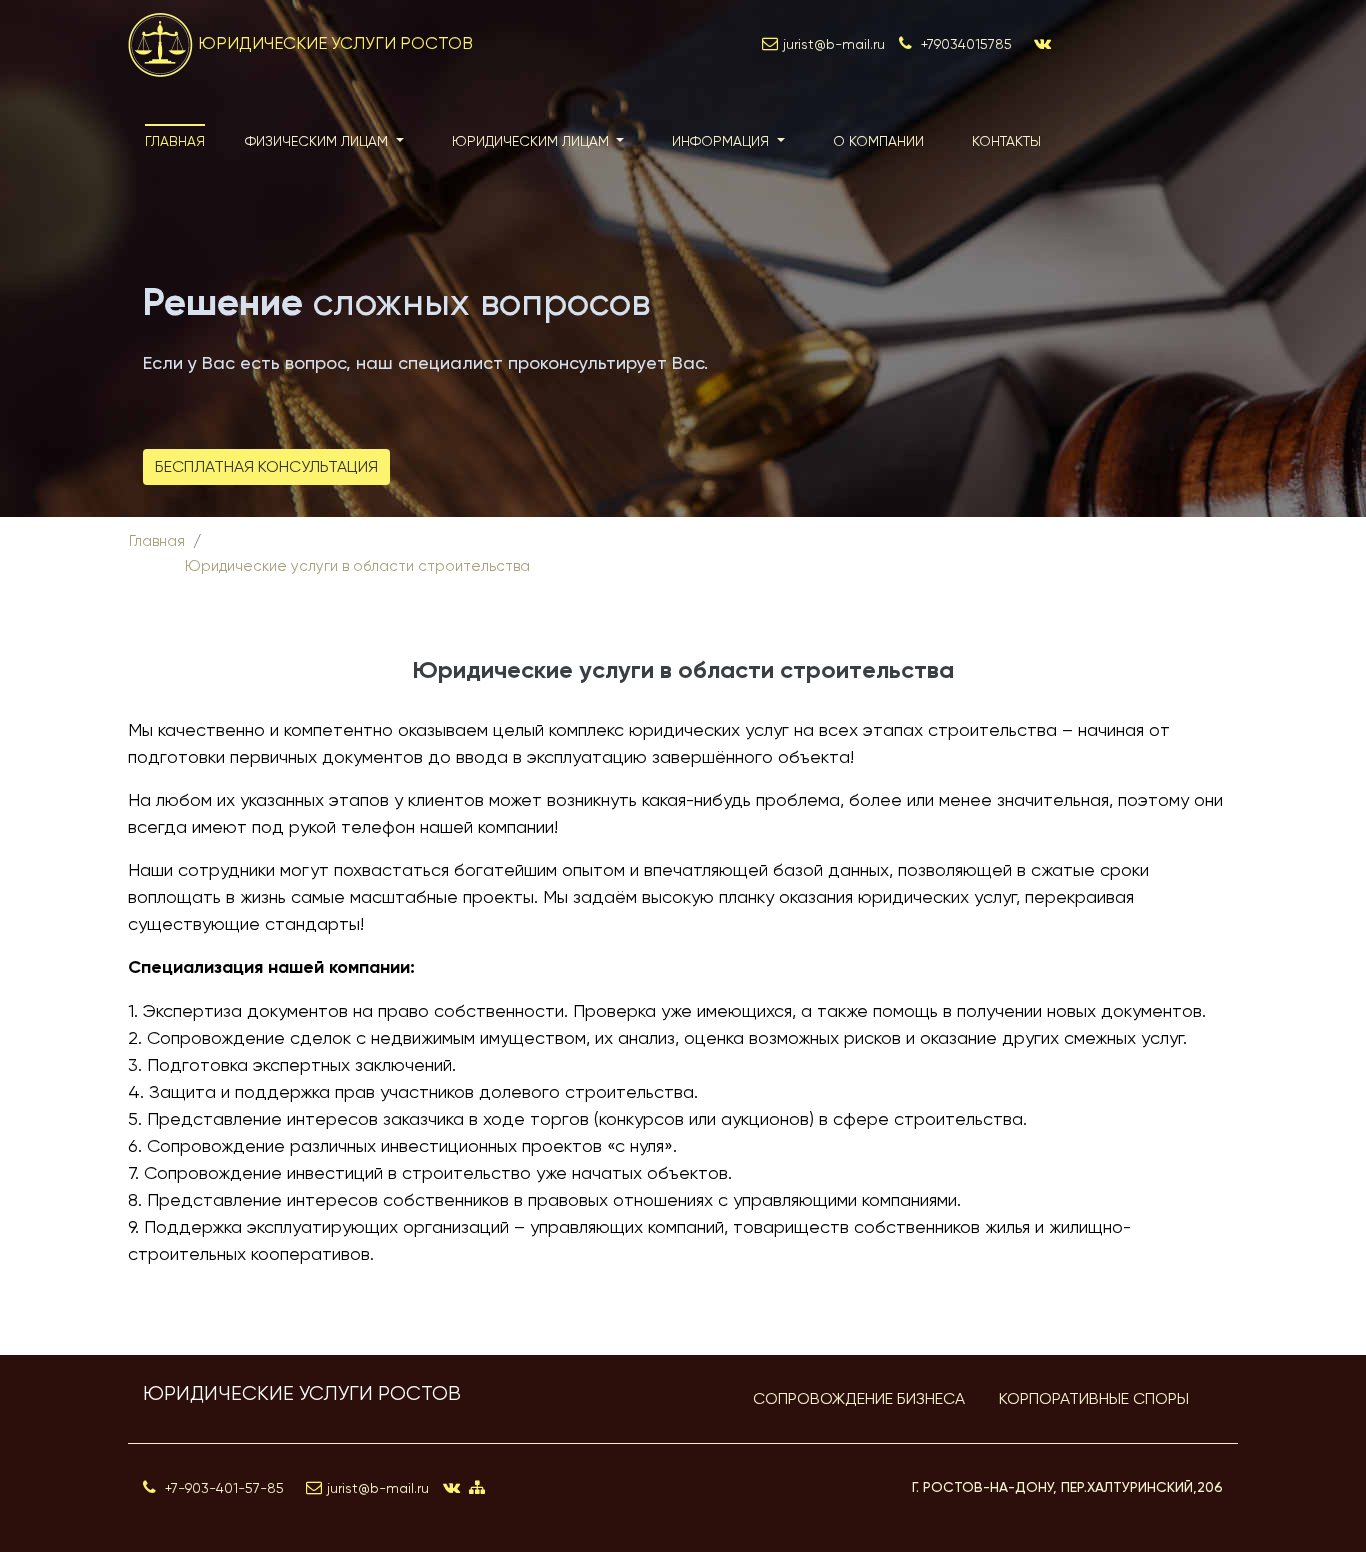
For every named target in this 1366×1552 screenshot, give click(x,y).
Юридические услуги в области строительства (357, 566)
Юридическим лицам (532, 141)
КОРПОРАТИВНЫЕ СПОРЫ (1094, 1398)
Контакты (1006, 141)
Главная (175, 141)
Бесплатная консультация (266, 466)
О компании (878, 141)
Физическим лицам (318, 141)
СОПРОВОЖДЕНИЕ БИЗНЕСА (859, 1398)
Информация (722, 141)
